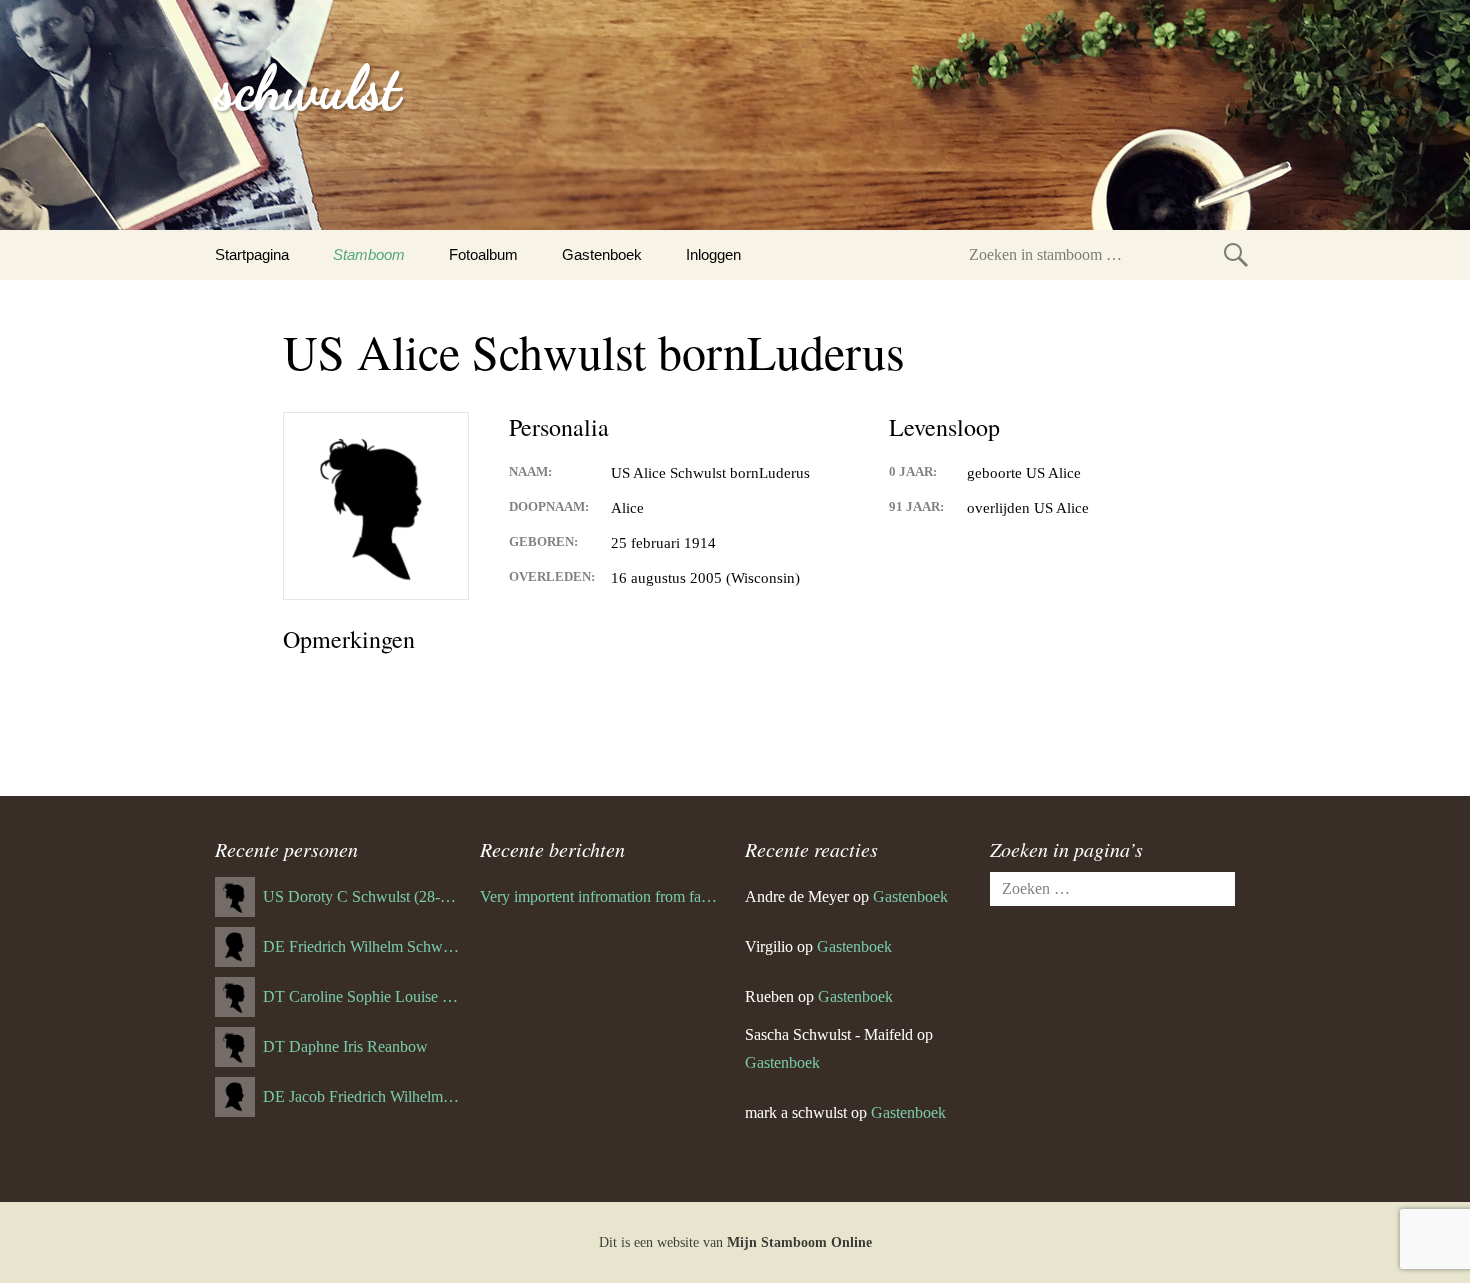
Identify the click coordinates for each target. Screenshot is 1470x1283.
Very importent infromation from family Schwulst (602, 896)
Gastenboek (602, 254)
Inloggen (713, 254)
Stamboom (369, 254)
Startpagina (252, 254)
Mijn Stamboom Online (799, 1242)
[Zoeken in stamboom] (1236, 254)
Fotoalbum (483, 254)
